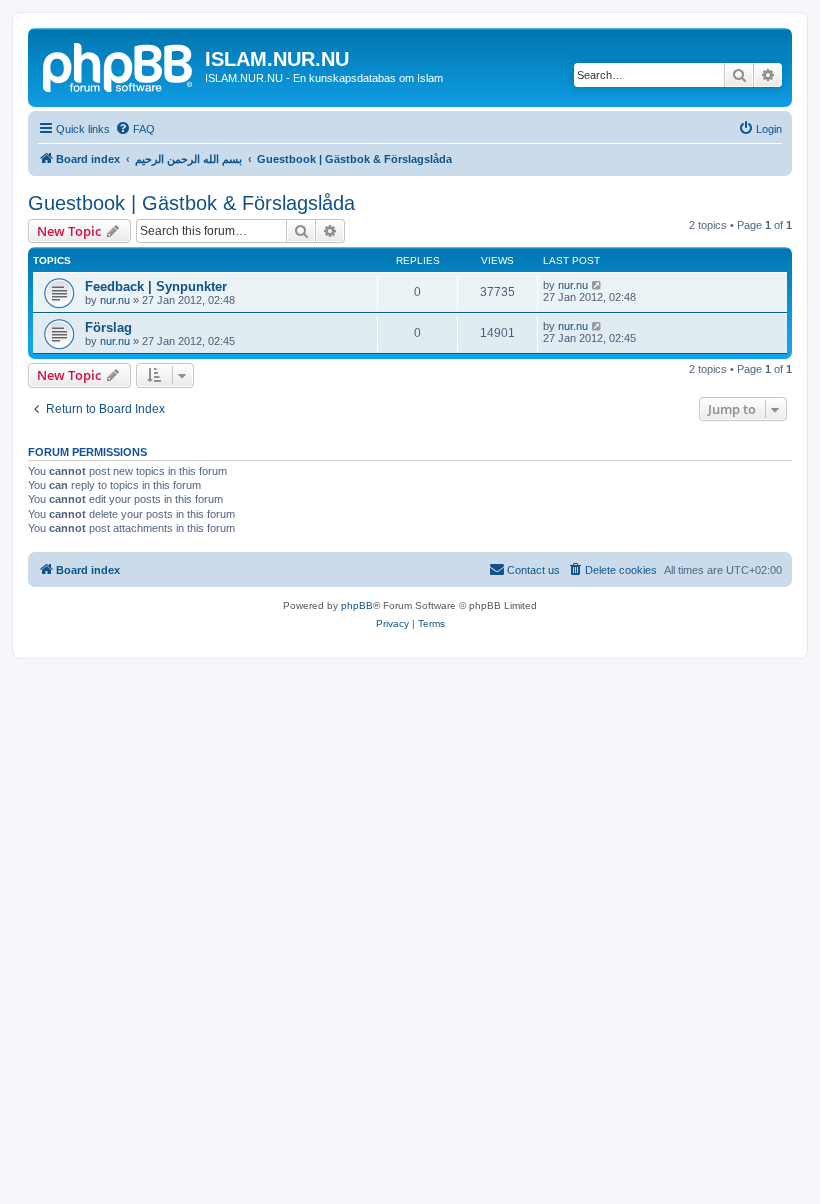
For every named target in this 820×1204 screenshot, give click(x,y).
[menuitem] (135, 129)
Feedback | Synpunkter (156, 286)
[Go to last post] (597, 285)
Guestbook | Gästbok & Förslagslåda (191, 203)
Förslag (108, 327)
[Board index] (119, 65)
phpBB (357, 605)
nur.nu (115, 300)
